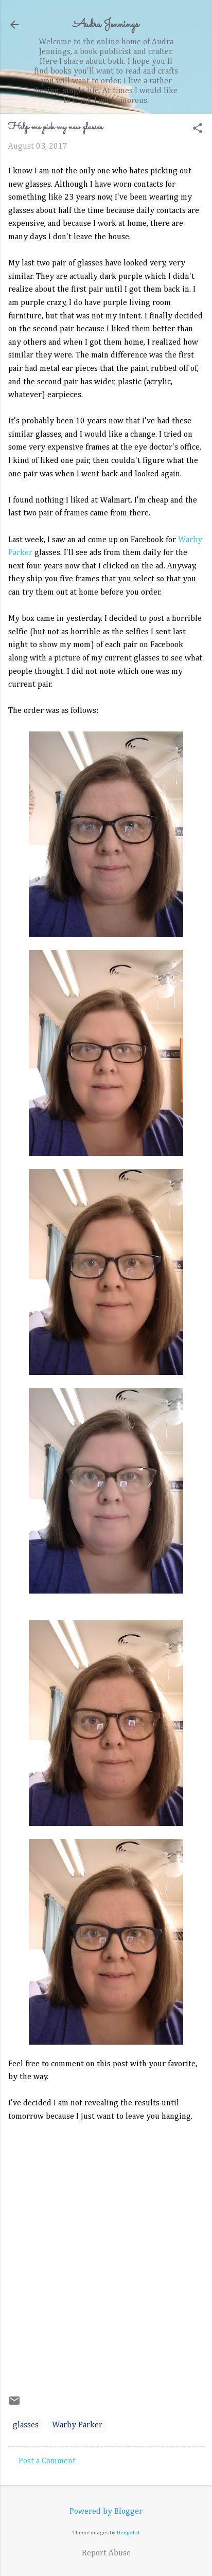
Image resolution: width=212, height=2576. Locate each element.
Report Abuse (106, 2553)
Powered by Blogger (106, 2512)
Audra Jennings (106, 24)
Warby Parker (77, 2425)
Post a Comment (47, 2461)
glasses (26, 2425)
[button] (198, 129)
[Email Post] (14, 2405)
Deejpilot (128, 2533)
